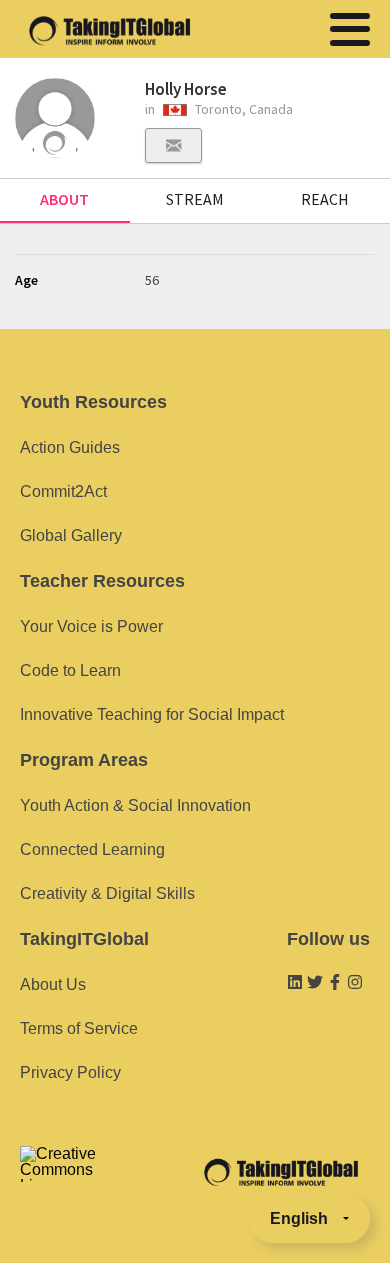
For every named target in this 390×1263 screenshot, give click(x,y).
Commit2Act (63, 491)
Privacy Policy (70, 1072)
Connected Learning (92, 849)
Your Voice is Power (91, 626)
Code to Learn (70, 670)
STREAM (195, 199)
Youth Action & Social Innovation (135, 805)
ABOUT (64, 199)
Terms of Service (79, 1028)
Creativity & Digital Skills (107, 893)
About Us (53, 984)
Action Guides (70, 447)
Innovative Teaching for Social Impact (152, 714)
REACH (325, 199)
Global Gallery (71, 535)
